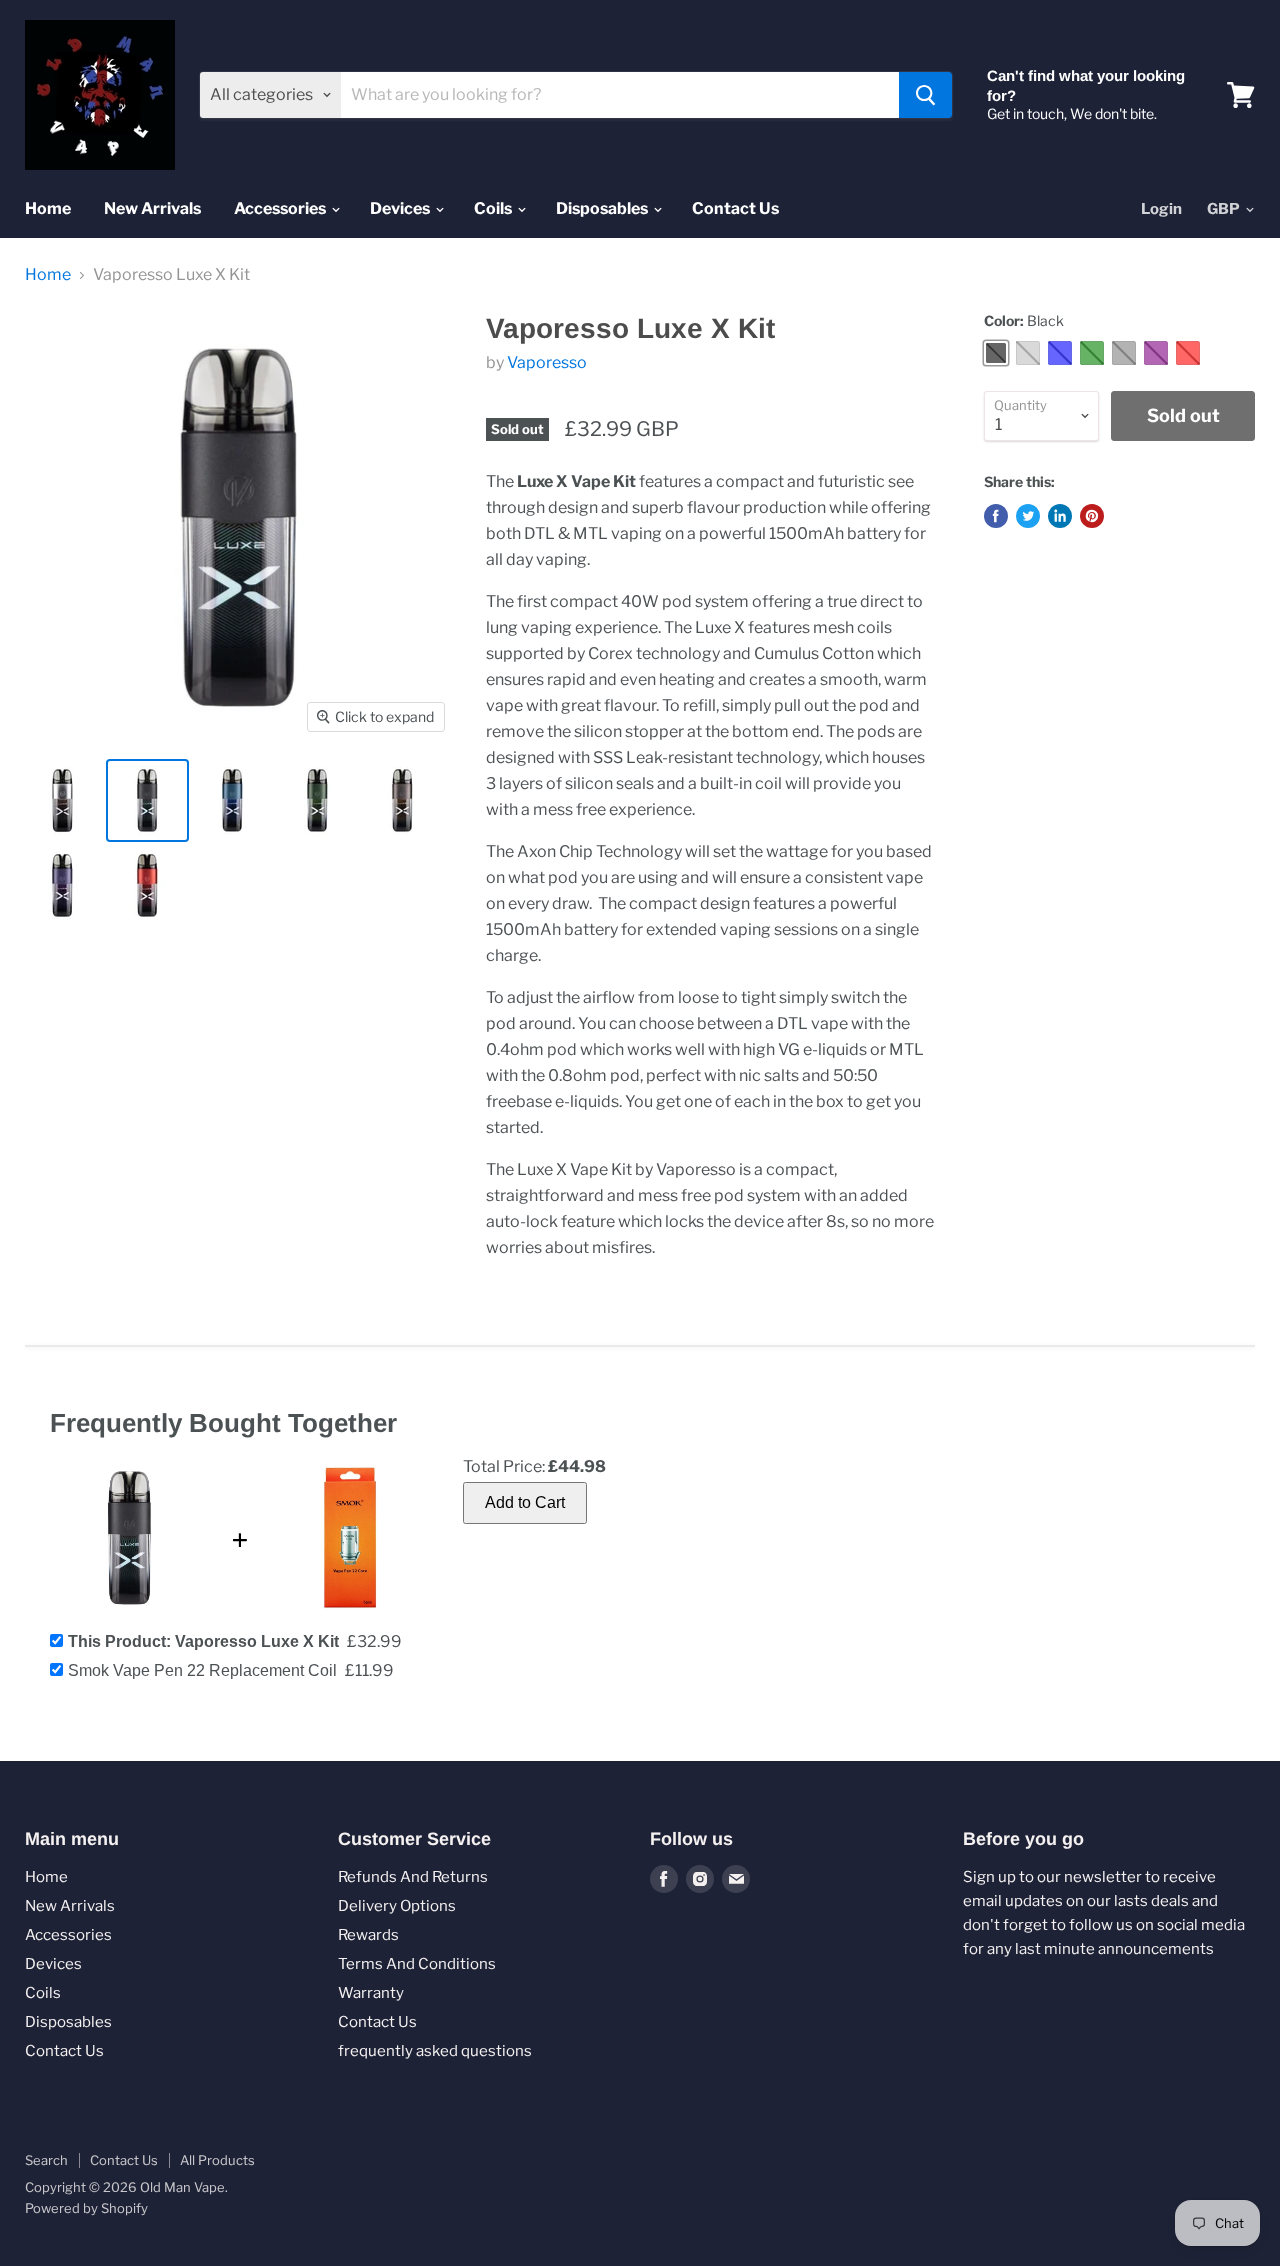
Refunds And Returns (413, 1877)
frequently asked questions (435, 2051)
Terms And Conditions (417, 1964)
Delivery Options (397, 1906)
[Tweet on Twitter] (1028, 516)
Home (48, 208)
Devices (401, 208)
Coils (494, 208)
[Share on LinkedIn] (1060, 516)
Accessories (281, 208)
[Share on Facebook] (996, 516)
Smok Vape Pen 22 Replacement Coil (202, 1670)
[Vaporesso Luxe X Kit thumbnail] (62, 800)
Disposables (603, 208)
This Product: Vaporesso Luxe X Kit (203, 1641)
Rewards (368, 1935)
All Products (217, 2160)
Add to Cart (525, 1502)
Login (1161, 209)
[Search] (925, 95)
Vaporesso (547, 362)
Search (46, 2160)
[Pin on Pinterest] (1092, 516)
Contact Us (735, 208)
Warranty (371, 1993)
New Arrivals (152, 208)
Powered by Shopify (86, 2208)
